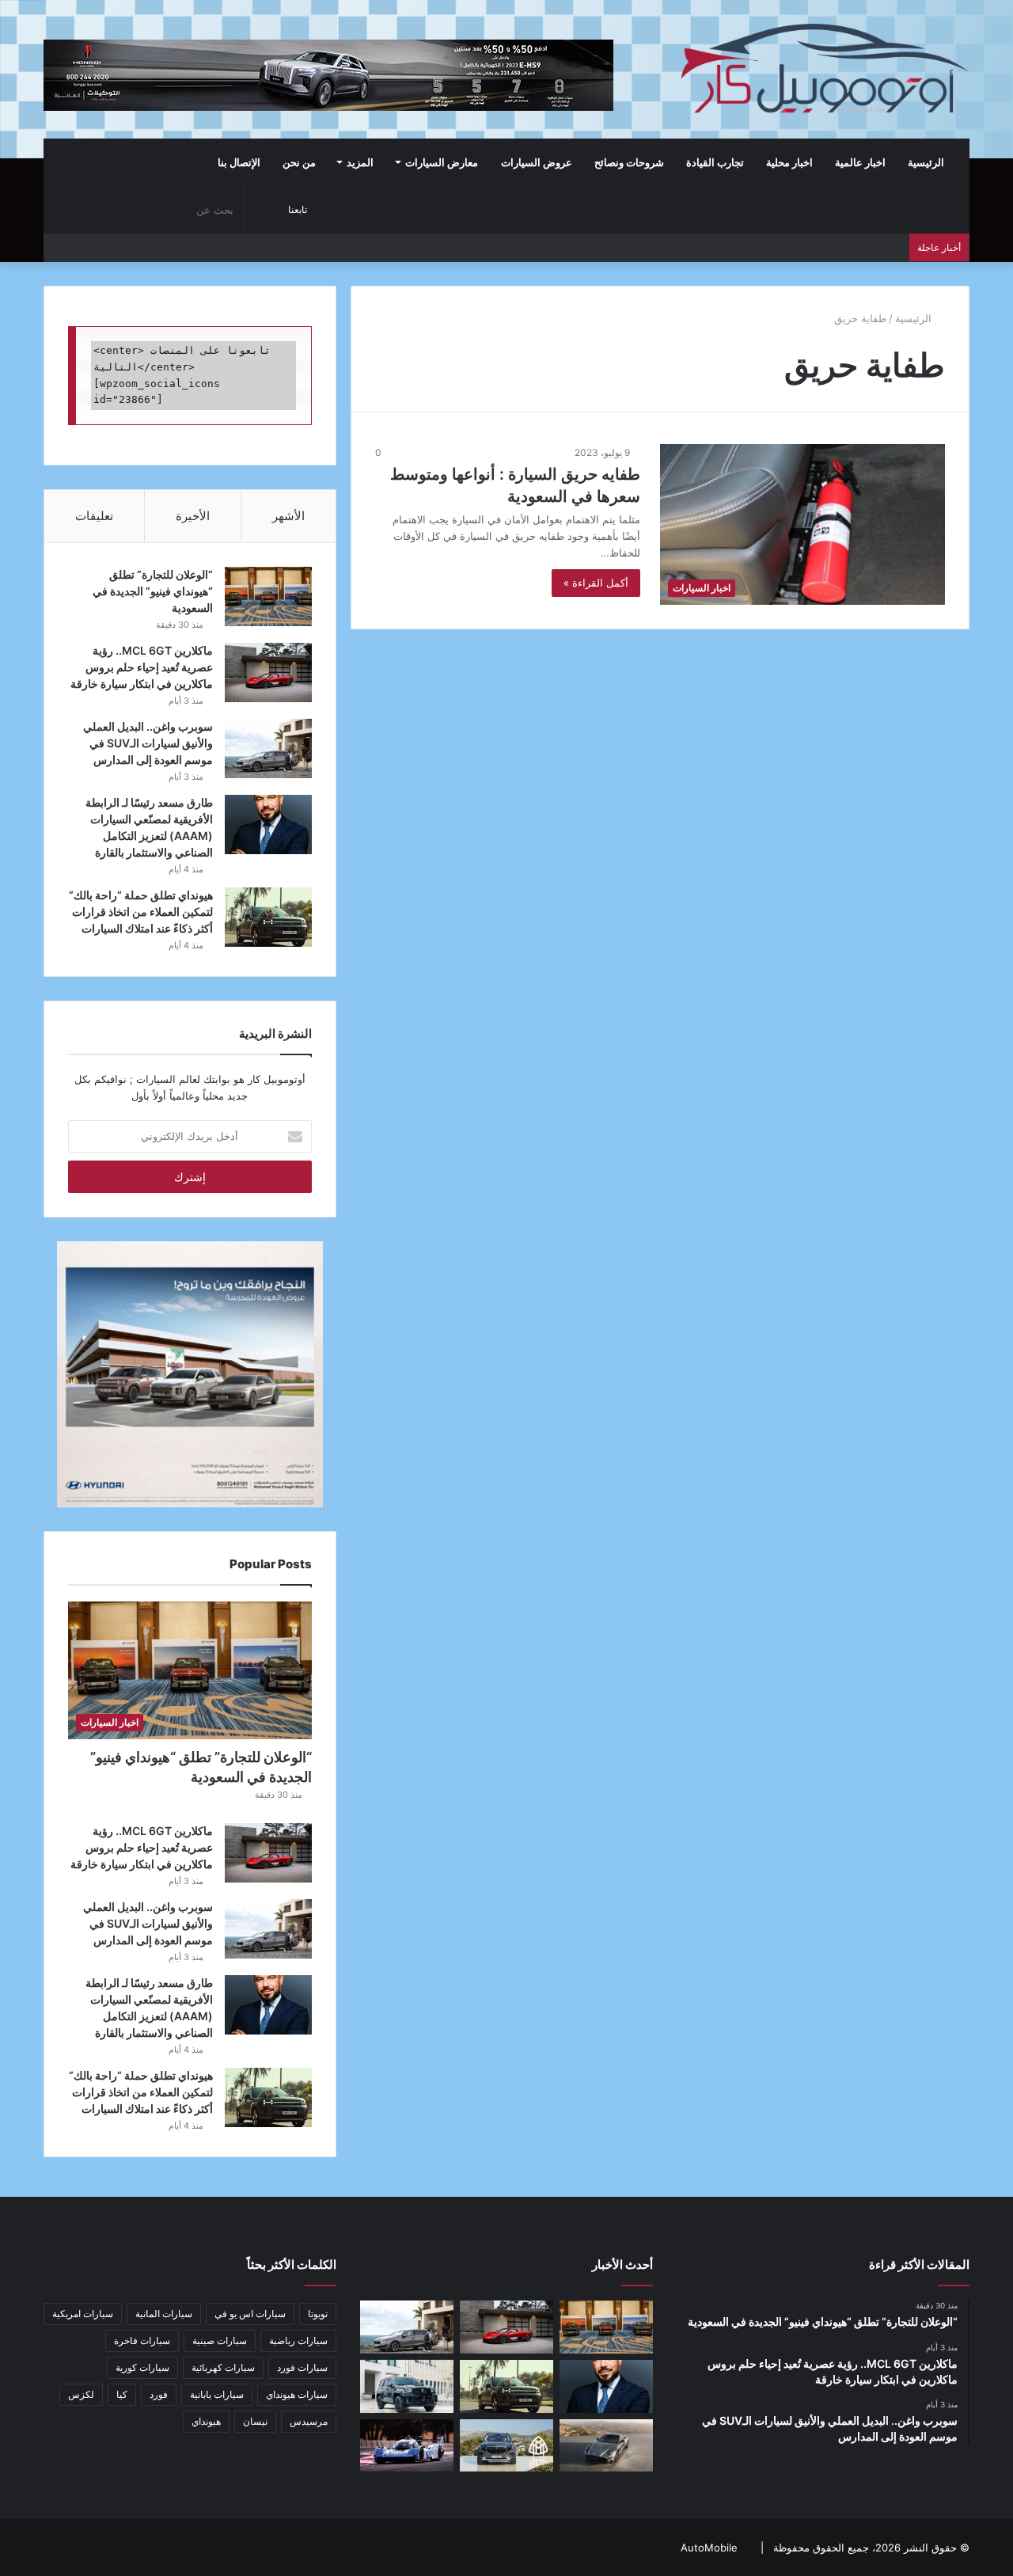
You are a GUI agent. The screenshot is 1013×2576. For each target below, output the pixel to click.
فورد (159, 2394)
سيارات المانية (164, 2314)
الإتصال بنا (239, 162)
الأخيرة (193, 516)
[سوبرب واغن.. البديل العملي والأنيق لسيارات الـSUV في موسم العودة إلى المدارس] (268, 748)
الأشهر (288, 516)
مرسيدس (309, 2421)
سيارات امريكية (83, 2314)
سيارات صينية (220, 2340)
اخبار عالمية (860, 162)
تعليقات (94, 516)
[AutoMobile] (823, 69)
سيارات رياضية (298, 2340)
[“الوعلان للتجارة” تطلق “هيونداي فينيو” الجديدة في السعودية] (268, 597)
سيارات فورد (302, 2367)
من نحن (299, 162)
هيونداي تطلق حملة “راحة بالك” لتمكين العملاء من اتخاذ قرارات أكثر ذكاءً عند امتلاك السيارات (141, 912)
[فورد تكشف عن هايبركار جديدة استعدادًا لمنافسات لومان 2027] (407, 2446)
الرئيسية (927, 162)
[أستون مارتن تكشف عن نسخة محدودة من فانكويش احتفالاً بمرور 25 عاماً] (606, 2446)
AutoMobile (709, 2548)
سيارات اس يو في (250, 2314)
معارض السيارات (442, 162)
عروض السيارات (537, 162)
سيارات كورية (142, 2367)
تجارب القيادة (715, 162)
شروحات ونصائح (629, 162)
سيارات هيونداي (297, 2394)
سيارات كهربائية (223, 2367)
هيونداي (206, 2421)
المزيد (360, 162)
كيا (122, 2394)
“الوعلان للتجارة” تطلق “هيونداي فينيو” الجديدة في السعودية (153, 591)
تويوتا (318, 2314)
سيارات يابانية (217, 2394)
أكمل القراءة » (596, 583)
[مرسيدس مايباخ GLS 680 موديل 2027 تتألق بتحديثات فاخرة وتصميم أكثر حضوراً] (506, 2446)
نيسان (255, 2421)
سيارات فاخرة (142, 2340)
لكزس (81, 2394)
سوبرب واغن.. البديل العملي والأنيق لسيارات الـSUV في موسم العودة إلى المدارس (148, 743)
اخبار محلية (789, 162)
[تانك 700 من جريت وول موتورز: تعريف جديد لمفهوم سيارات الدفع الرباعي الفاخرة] (407, 2386)
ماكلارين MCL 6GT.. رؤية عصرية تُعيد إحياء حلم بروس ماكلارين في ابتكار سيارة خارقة (142, 667)
